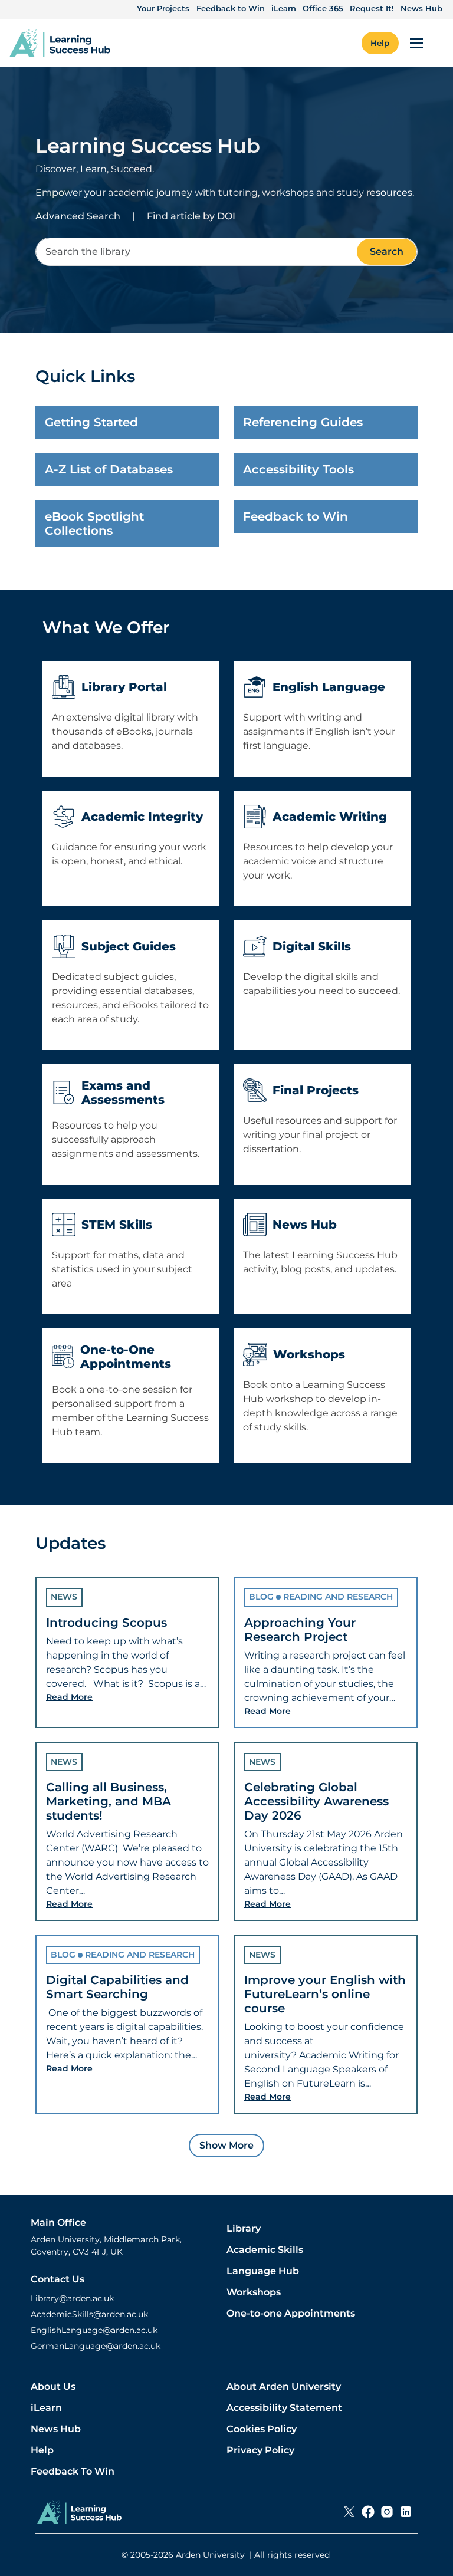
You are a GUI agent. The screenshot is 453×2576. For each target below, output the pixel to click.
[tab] (127, 1652)
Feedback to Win (231, 8)
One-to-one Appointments (291, 2313)
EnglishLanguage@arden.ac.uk (94, 2330)
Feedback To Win (73, 2471)
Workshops (254, 2292)
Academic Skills (265, 2250)
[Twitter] (349, 2512)
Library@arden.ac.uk (72, 2298)
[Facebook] (368, 2512)
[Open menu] (416, 43)
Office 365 (323, 8)
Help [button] (380, 43)
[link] (60, 43)
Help (42, 2450)
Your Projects (163, 8)
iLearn (284, 8)
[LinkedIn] (406, 2512)
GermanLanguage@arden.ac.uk (96, 2346)
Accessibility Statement (284, 2408)
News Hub (421, 8)
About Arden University (284, 2386)
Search (387, 251)
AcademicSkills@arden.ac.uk (89, 2314)
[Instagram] (387, 2512)
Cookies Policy (262, 2429)
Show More (226, 2145)
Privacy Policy (260, 2450)
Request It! (372, 8)
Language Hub (263, 2271)
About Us (53, 2386)
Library (244, 2228)
